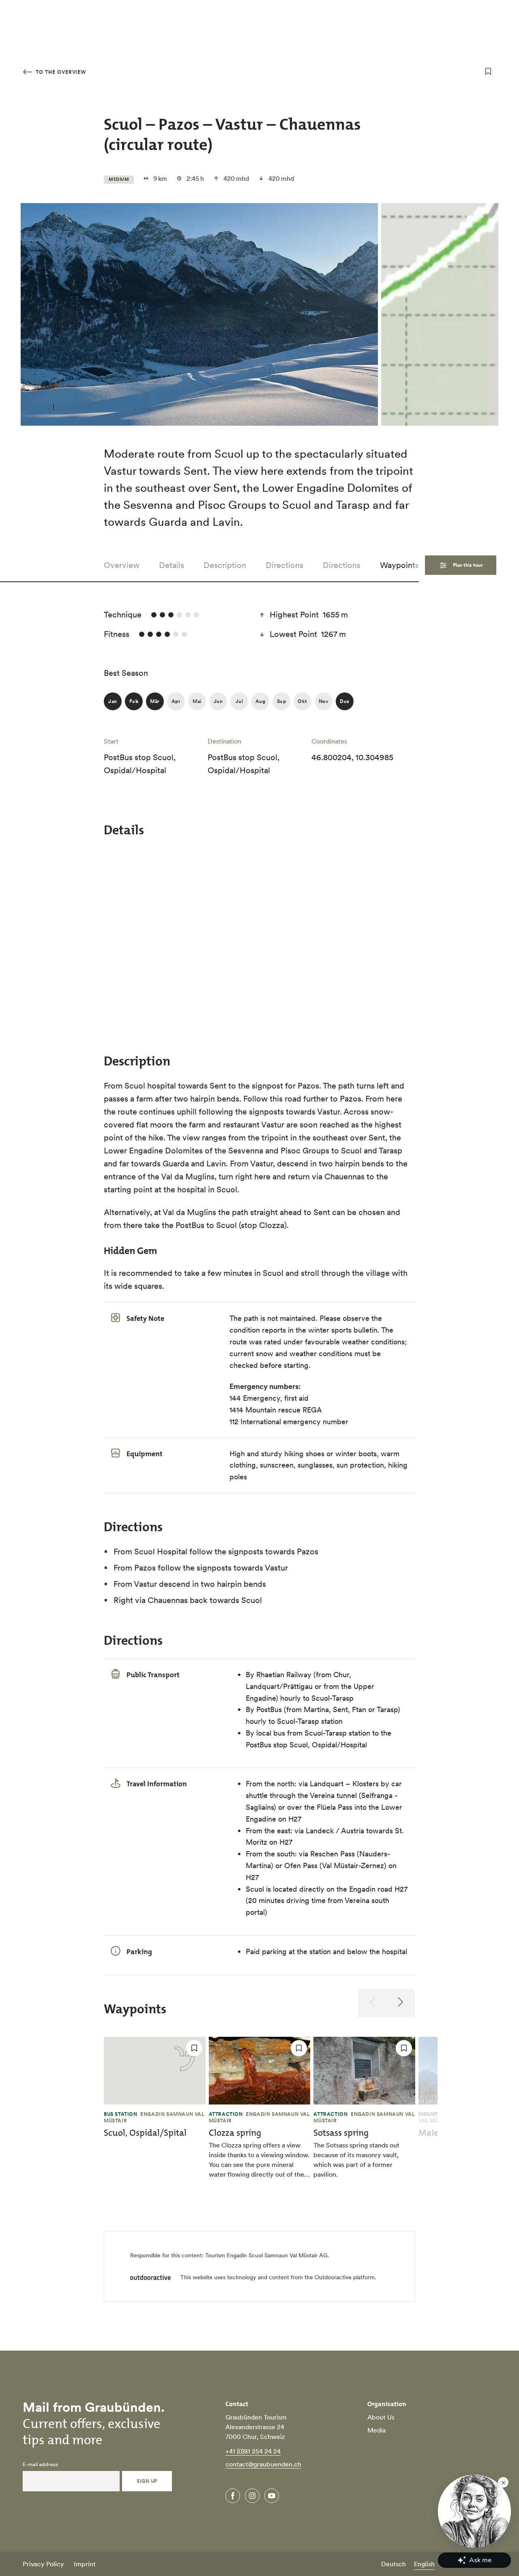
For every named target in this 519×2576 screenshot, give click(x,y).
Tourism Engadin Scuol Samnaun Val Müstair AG (266, 2255)
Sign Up (147, 2481)
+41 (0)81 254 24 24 (253, 2451)
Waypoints (399, 565)
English (424, 2564)
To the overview (60, 72)
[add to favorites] (488, 71)
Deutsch (394, 2564)
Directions (284, 565)
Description (225, 565)
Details (172, 565)
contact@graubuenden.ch (263, 2464)
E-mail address (40, 2465)
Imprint (85, 2564)
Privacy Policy (43, 2564)
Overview (122, 565)
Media (376, 2430)
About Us (381, 2417)
